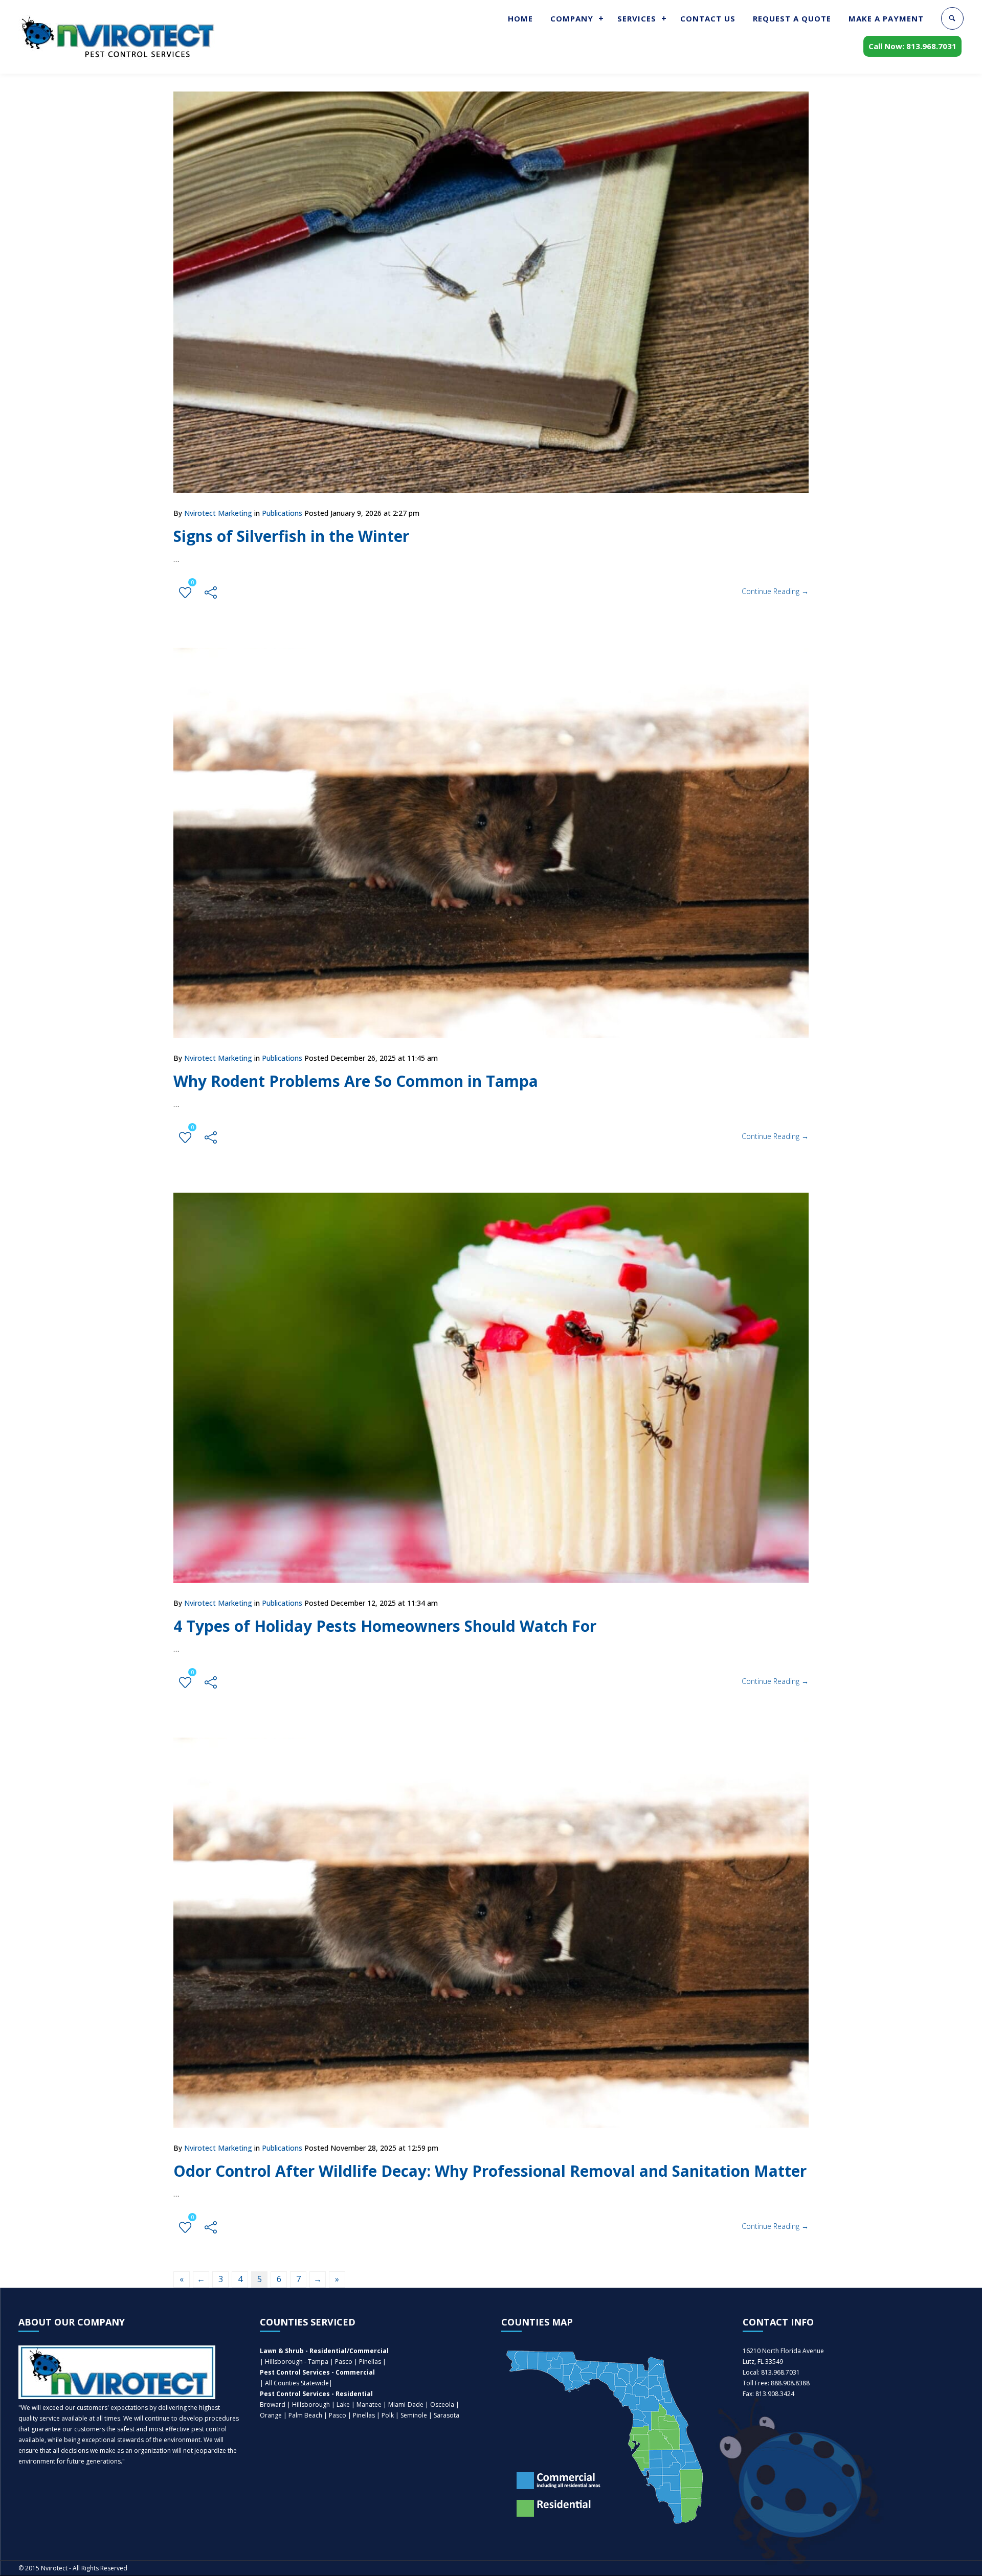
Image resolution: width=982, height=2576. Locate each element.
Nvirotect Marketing (218, 513)
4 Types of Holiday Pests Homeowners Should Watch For (385, 1626)
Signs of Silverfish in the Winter (291, 536)
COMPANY (572, 18)
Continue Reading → (775, 591)
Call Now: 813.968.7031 (912, 46)
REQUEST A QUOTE (792, 18)
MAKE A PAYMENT (886, 18)
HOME (520, 18)
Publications (282, 513)
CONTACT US (708, 18)
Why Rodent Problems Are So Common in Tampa (356, 1081)
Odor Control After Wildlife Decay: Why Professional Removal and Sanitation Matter (490, 2171)
